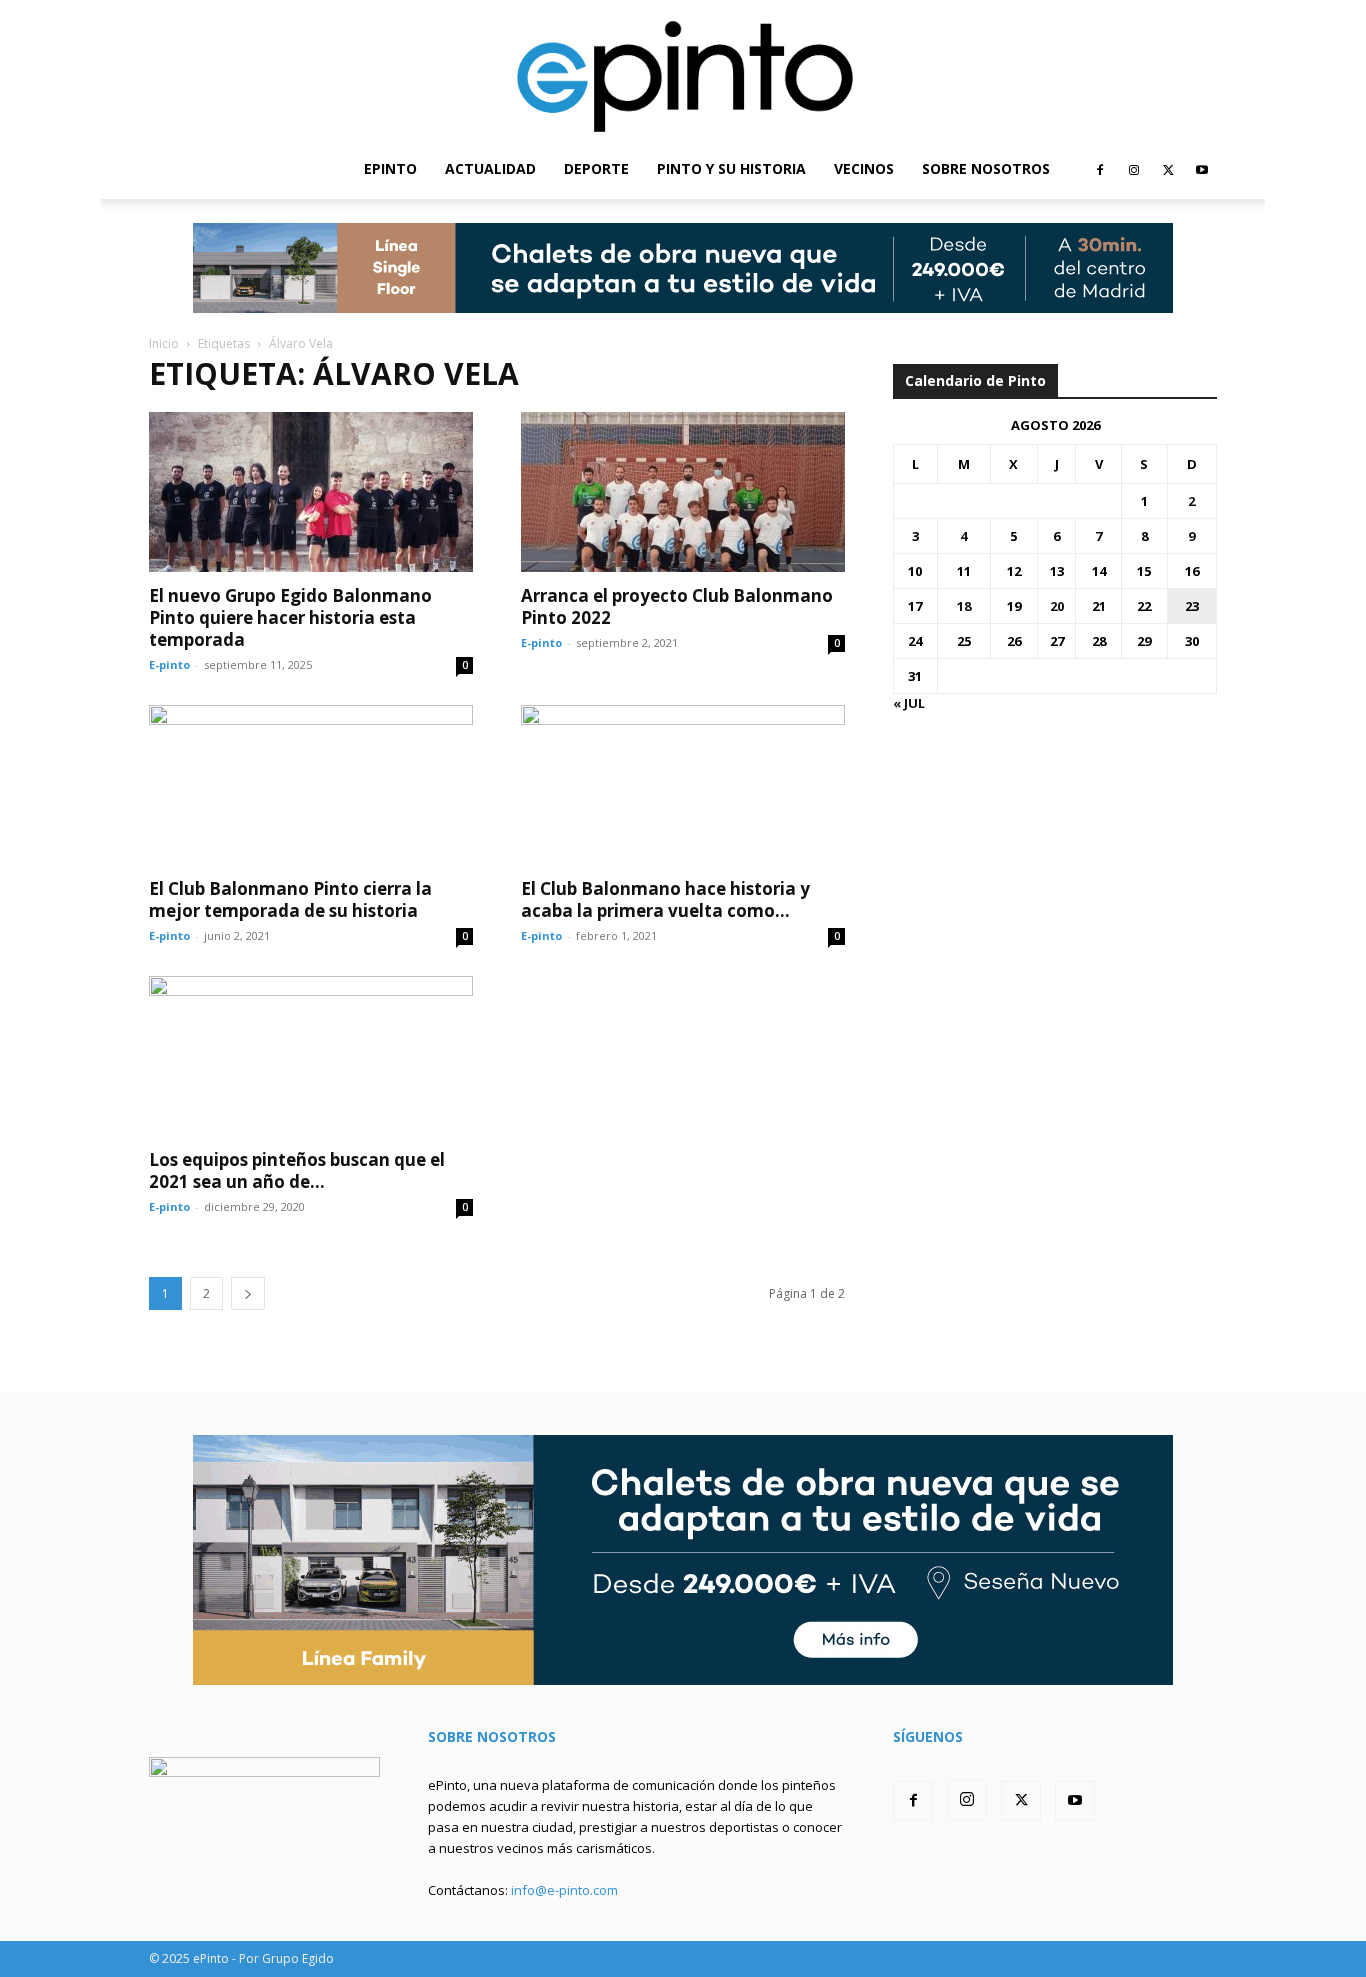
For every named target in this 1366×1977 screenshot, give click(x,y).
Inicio (164, 343)
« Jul (909, 703)
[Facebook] (1100, 169)
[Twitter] (1168, 169)
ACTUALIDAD (490, 168)
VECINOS (864, 168)
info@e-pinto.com (564, 1890)
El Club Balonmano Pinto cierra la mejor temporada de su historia (290, 899)
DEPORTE (596, 168)
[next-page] (248, 1293)
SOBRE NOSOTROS (986, 168)
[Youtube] (1202, 169)
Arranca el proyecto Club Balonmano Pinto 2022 (677, 606)
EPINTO (390, 168)
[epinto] (683, 69)
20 (1057, 606)
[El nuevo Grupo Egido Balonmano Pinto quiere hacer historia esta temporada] (311, 492)
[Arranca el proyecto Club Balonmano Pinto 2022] (683, 492)
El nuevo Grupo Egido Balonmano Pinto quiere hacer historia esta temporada (290, 617)
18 (964, 606)
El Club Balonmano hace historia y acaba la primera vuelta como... (665, 899)
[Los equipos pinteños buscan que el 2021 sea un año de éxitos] (311, 1056)
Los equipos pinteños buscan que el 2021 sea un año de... (297, 1170)
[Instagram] (1134, 169)
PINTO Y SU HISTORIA (731, 168)
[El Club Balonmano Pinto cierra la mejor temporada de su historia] (311, 785)
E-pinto (169, 664)
